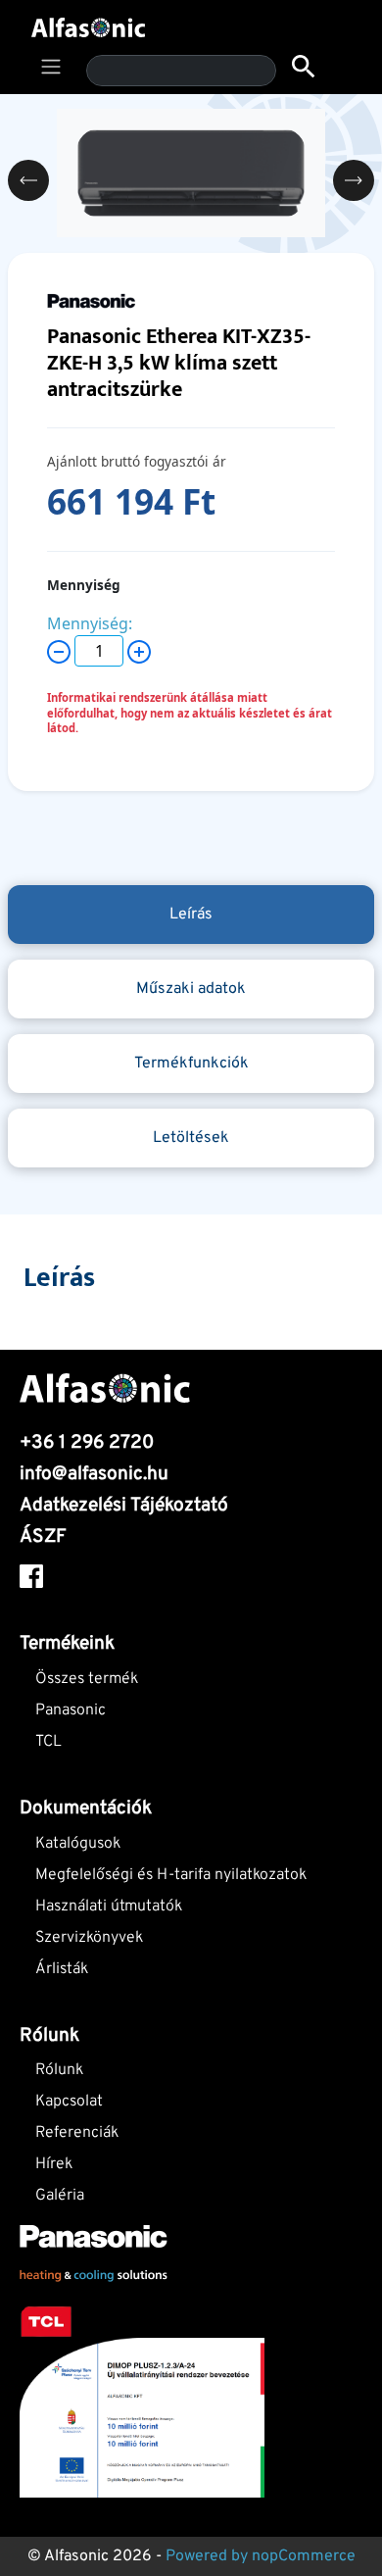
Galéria (60, 2196)
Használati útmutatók (109, 1907)
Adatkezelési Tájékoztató (124, 1506)
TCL (48, 1742)
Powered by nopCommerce (261, 2556)
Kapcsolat (69, 2102)
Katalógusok (78, 1844)
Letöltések (191, 1138)
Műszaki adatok (191, 989)
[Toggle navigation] (51, 67)
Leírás (191, 915)
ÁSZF (43, 1537)
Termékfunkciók (191, 1064)
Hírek (54, 2164)
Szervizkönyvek (89, 1938)
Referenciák (77, 2133)
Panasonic (71, 1710)
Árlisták (62, 1969)
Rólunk (59, 2070)
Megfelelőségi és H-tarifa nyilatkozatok (171, 1875)
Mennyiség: (90, 623)
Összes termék (87, 1679)
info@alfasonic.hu (94, 1474)
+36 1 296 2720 (87, 1443)
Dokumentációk (86, 1808)
